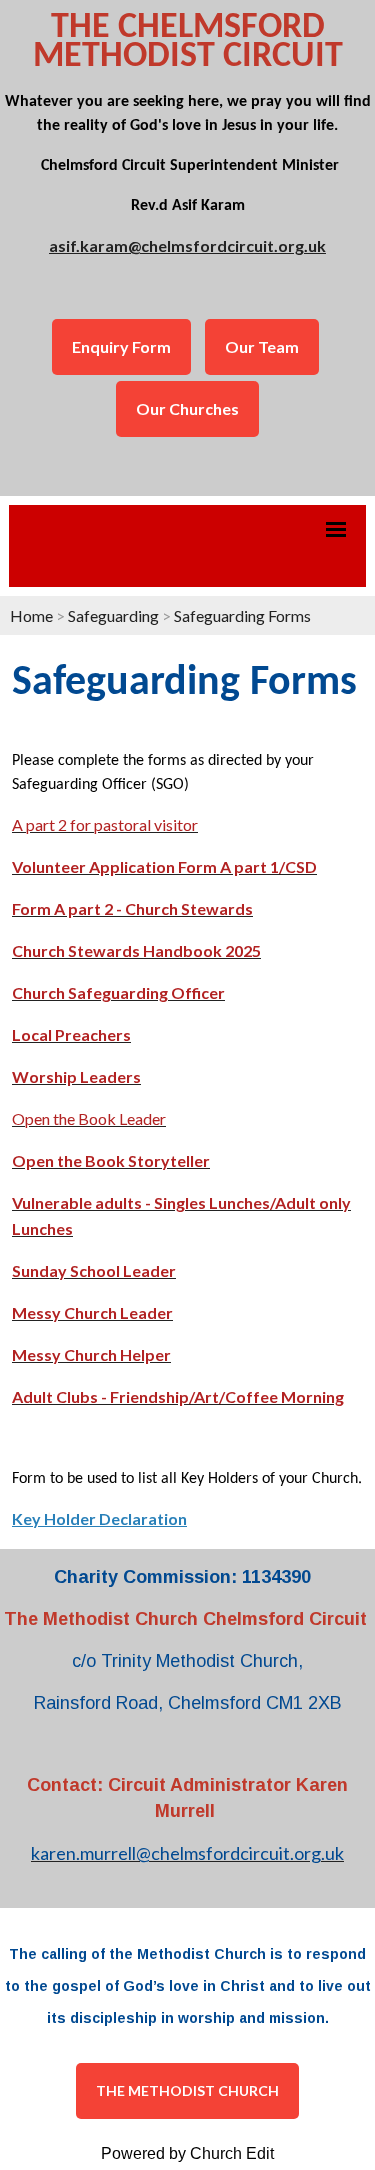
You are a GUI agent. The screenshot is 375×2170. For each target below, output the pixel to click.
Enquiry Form (121, 346)
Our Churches (187, 408)
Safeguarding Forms (242, 615)
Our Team (262, 346)
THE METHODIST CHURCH (187, 2090)
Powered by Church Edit (187, 2153)
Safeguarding (113, 615)
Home (31, 615)
